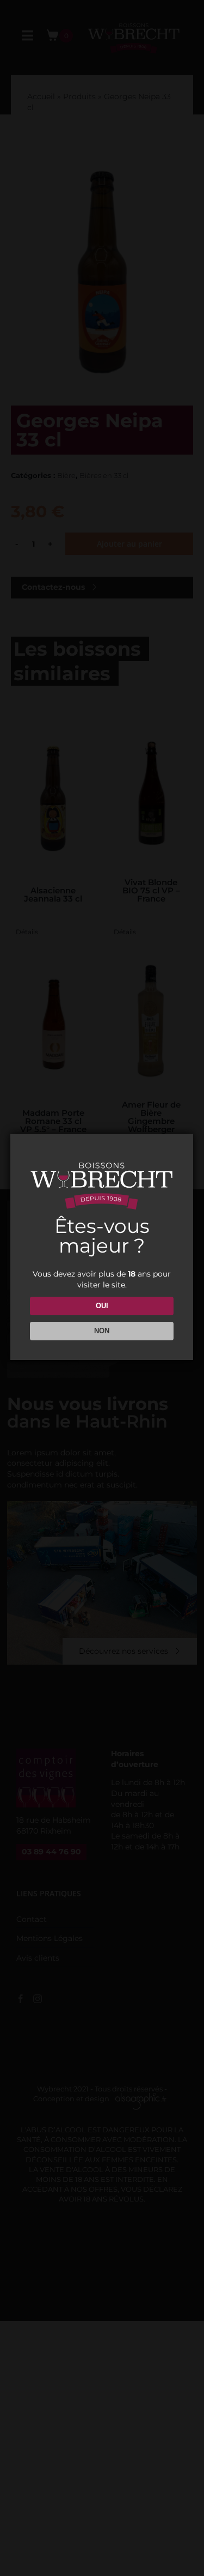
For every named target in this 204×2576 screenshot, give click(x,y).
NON (102, 1331)
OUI (102, 1306)
